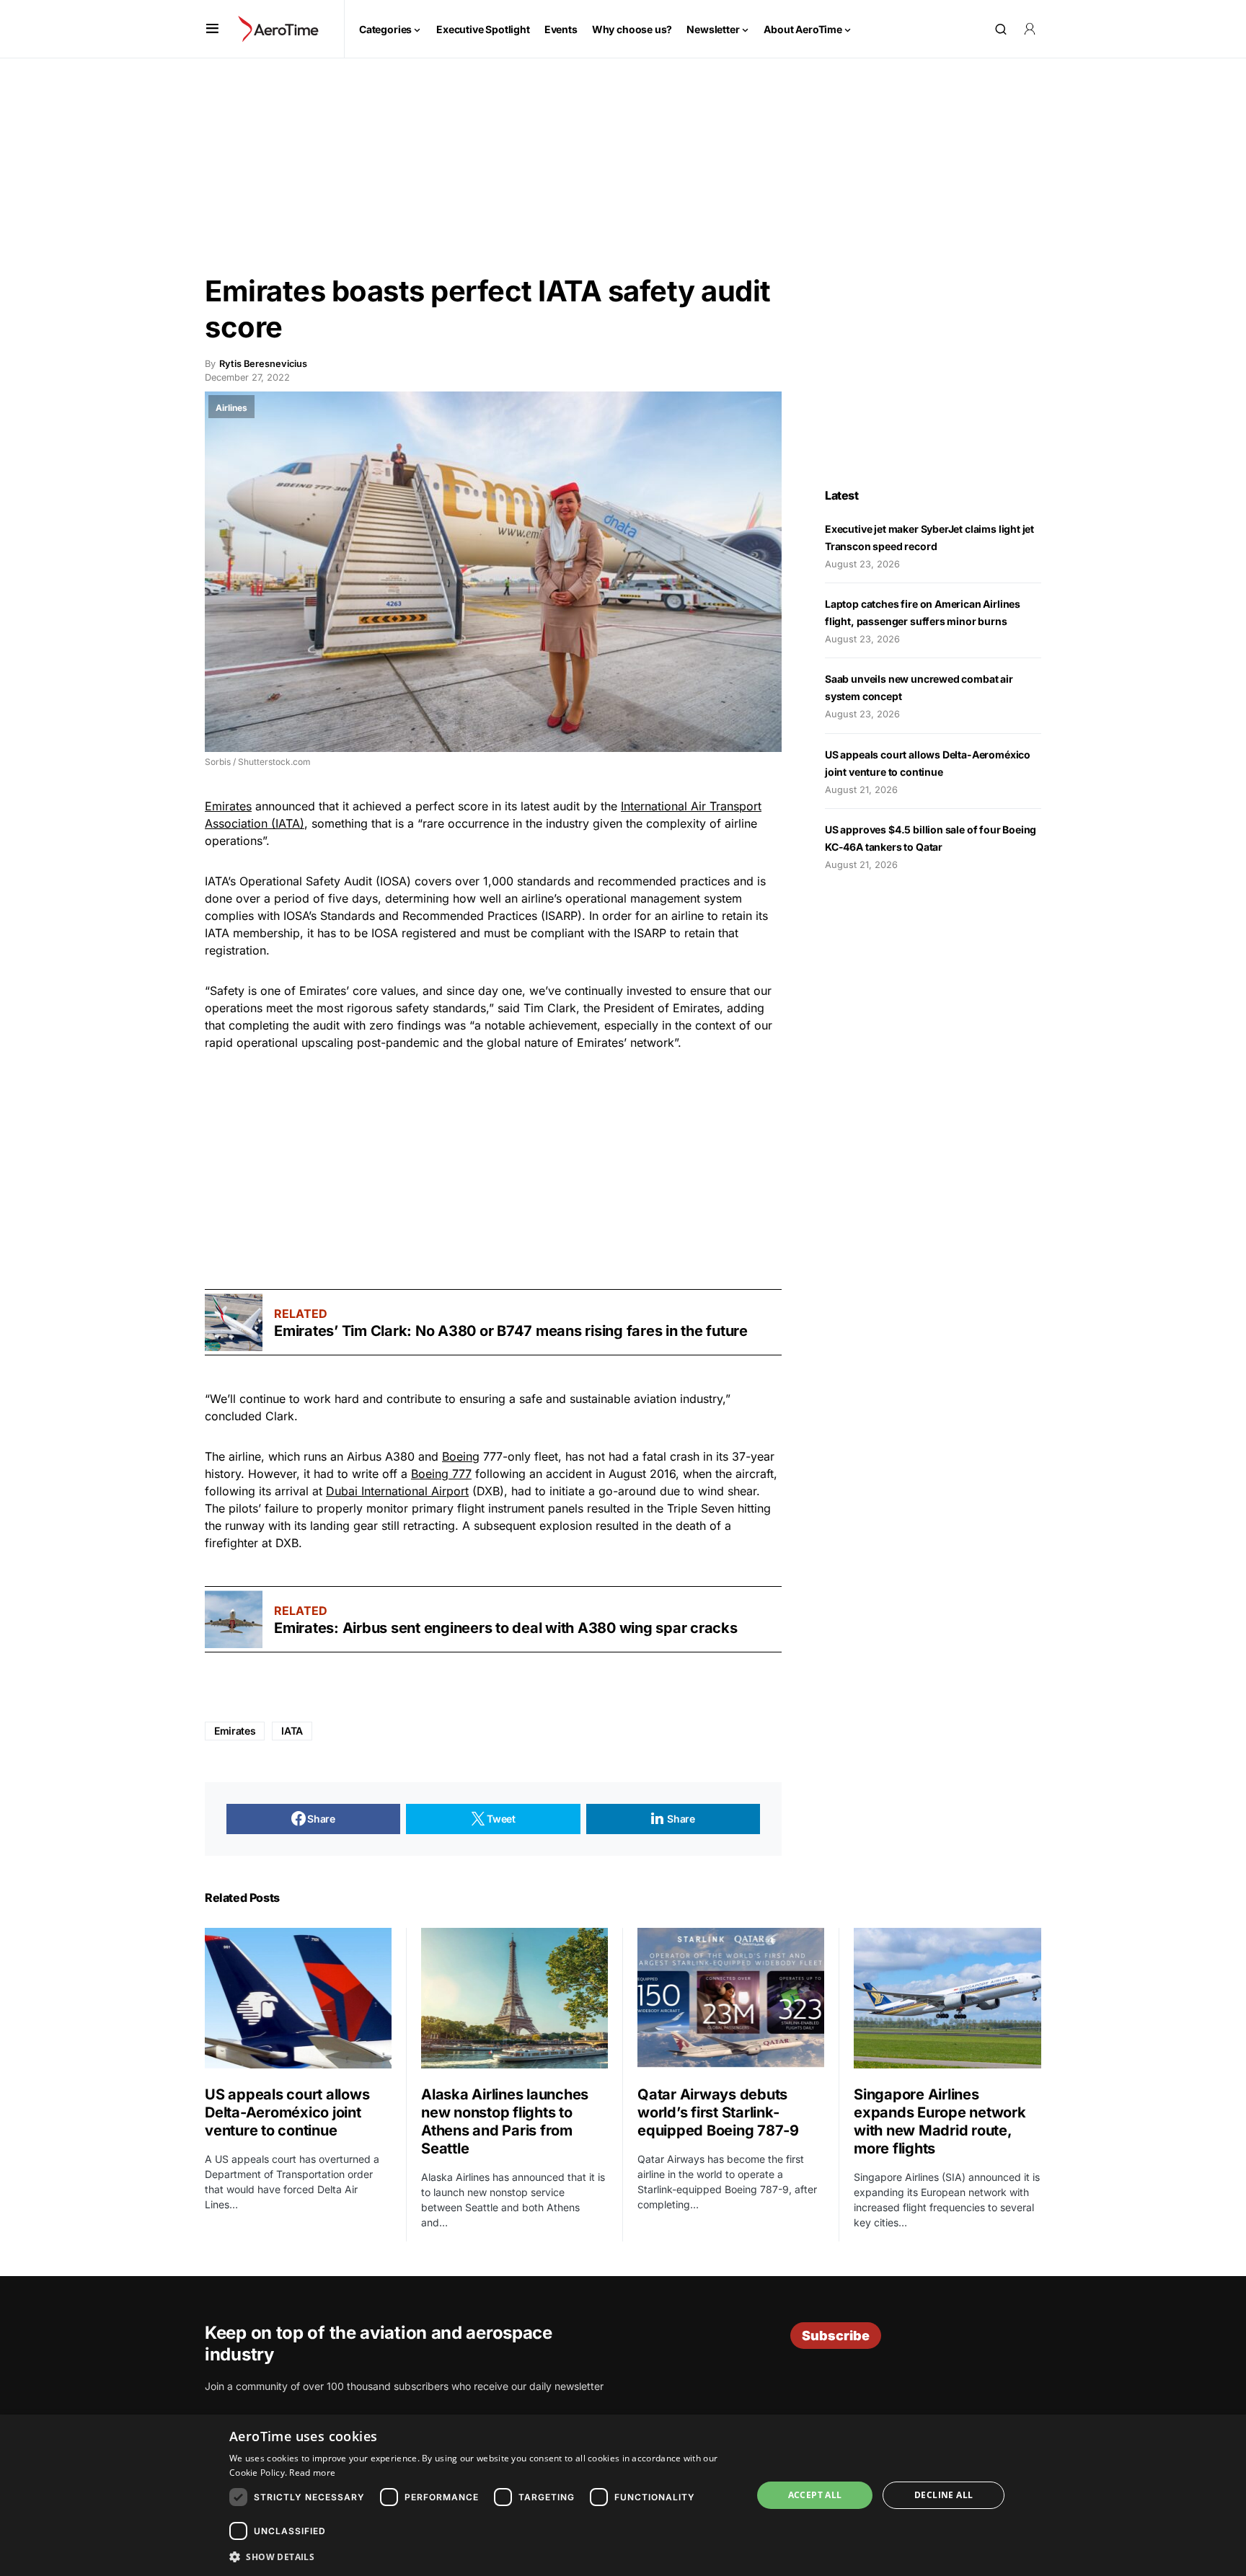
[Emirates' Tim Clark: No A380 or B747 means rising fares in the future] (234, 1322)
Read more (312, 2473)
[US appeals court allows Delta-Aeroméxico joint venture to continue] (298, 1998)
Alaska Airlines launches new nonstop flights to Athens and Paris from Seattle (505, 2121)
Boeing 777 (441, 1474)
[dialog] (623, 2495)
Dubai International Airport (397, 1491)
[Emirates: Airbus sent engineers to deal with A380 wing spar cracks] (234, 1619)
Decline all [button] (944, 2495)
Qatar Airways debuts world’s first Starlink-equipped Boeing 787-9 (718, 2112)
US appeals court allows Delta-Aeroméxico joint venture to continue (287, 2112)
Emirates (228, 806)
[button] (212, 29)
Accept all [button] (815, 2495)
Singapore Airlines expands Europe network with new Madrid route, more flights (940, 2121)
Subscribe (836, 2336)
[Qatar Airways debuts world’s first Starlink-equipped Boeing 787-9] (731, 1998)
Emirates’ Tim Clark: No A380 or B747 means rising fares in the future (511, 1331)
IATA (292, 1731)
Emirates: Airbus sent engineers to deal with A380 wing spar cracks (506, 1628)
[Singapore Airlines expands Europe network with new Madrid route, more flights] (947, 1998)
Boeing (461, 1456)
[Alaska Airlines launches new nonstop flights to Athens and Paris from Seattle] (514, 1998)
